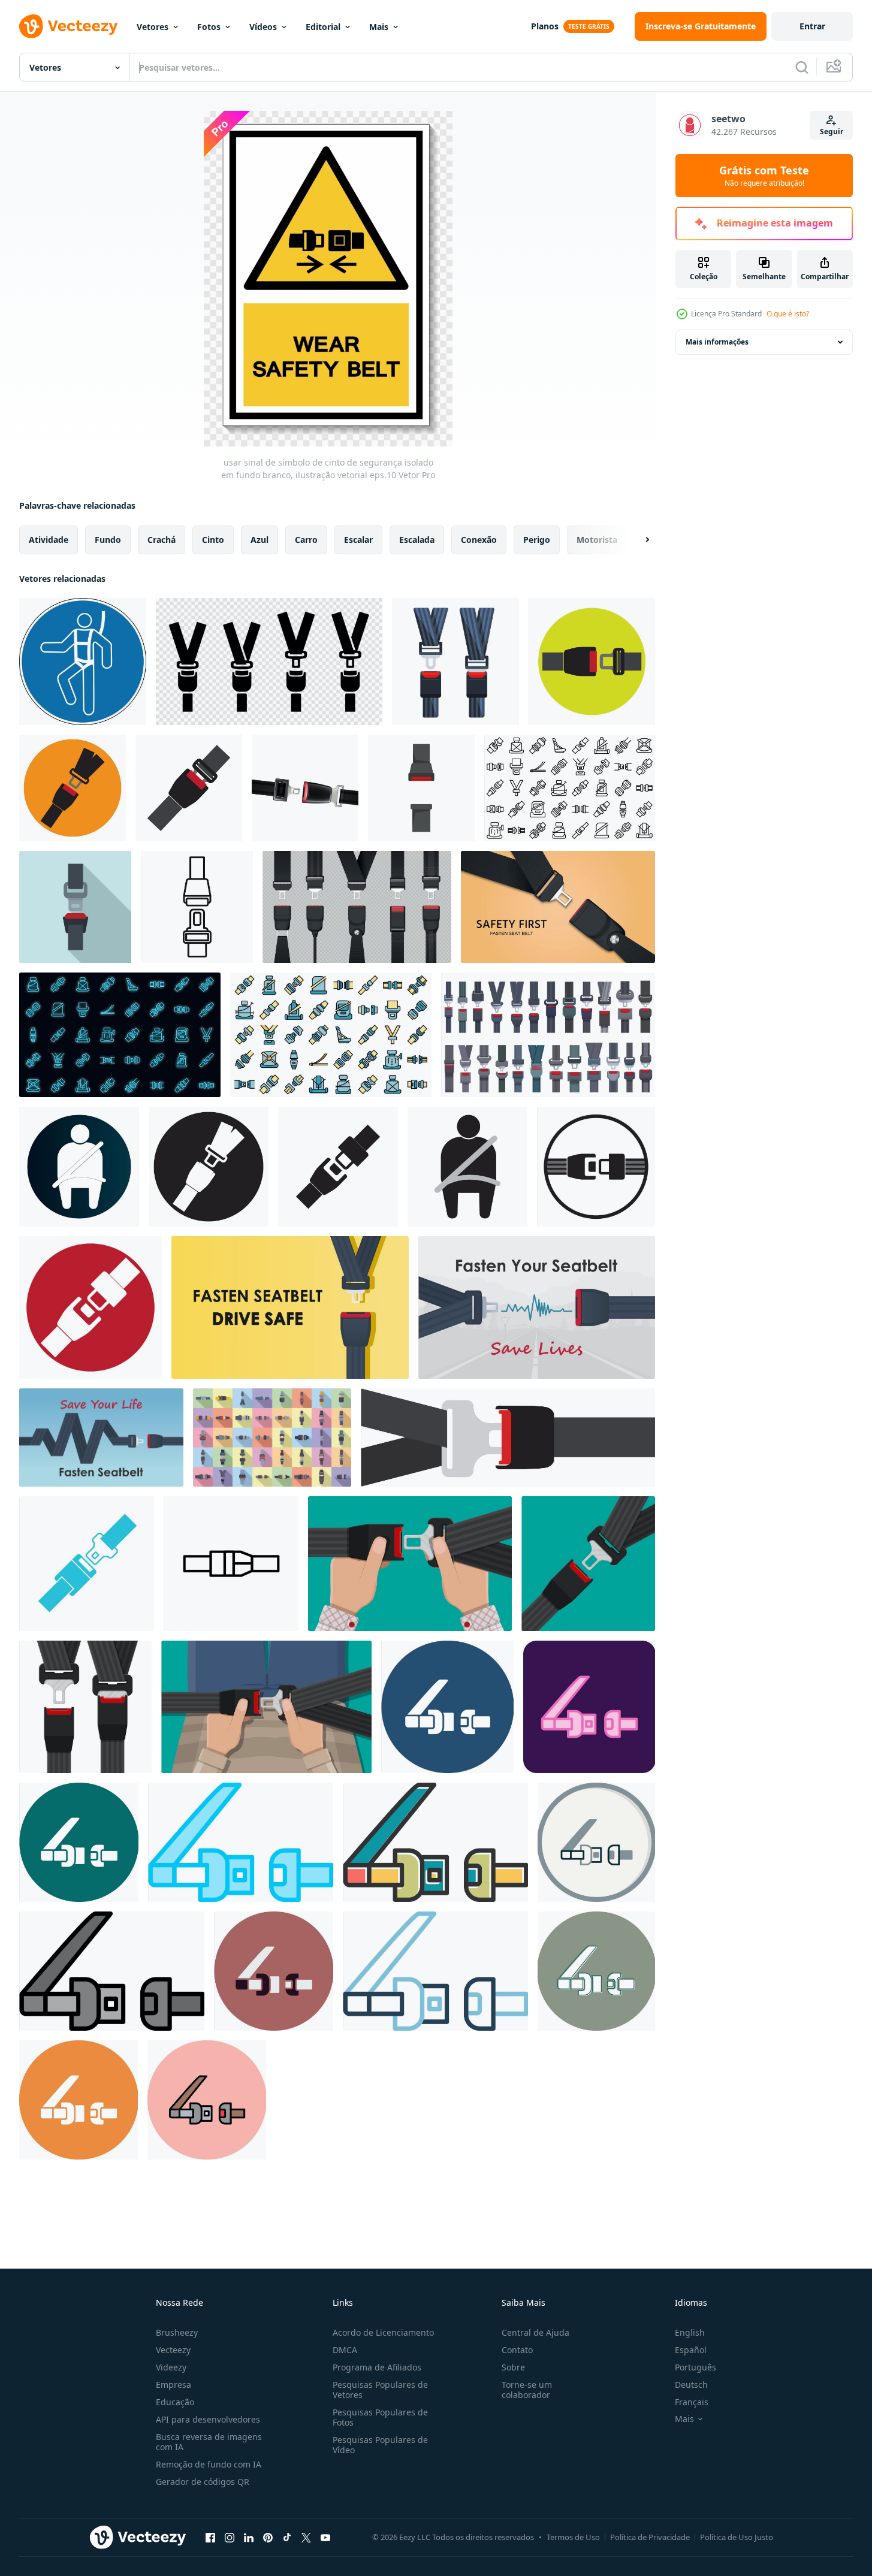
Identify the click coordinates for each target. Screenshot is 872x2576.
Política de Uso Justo (737, 2537)
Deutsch (691, 2385)
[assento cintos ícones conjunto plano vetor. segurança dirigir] (272, 1438)
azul (260, 540)
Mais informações (717, 342)
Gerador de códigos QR (203, 2482)
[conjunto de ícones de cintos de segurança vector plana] (331, 1035)
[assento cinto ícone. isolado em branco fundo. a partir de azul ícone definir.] (87, 1564)
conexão (479, 540)
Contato (517, 2350)
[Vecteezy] (68, 26)
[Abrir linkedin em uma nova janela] (249, 2537)
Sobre (513, 2367)
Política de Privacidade (650, 2537)
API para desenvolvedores (208, 2419)
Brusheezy (177, 2332)
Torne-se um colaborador (527, 2390)
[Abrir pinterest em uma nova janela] (268, 2537)
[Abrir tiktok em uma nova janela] (287, 2537)
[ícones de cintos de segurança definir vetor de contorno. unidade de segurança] (570, 788)
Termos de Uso (573, 2537)
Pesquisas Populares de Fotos (380, 2417)
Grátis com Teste (764, 176)
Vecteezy (173, 2350)
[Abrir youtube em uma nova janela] (325, 2537)
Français (692, 2402)
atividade (49, 540)
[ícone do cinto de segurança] (592, 662)
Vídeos (263, 27)
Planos (545, 26)
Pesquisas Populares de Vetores (380, 2390)
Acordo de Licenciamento (383, 2332)
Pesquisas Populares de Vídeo (380, 2445)
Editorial (323, 27)
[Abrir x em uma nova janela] (306, 2537)
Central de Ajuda (535, 2332)
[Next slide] (637, 540)
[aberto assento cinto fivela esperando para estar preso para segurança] (197, 907)
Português (696, 2367)
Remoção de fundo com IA (209, 2464)
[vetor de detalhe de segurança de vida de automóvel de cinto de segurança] (305, 788)
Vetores (153, 27)
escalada (417, 540)
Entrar (812, 26)
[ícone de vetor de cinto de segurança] (447, 1707)
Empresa (174, 2385)
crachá (162, 540)
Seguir (832, 132)
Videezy (171, 2367)
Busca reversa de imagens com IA (209, 2442)
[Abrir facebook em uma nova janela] (210, 2537)
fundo (108, 540)
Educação (175, 2402)
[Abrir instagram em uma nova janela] (230, 2537)
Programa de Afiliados (377, 2367)
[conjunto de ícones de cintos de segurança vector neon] (120, 1035)
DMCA (345, 2350)
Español (691, 2350)
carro (306, 540)
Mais (379, 27)
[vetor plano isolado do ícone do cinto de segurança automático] (421, 788)
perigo (537, 540)
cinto (213, 540)
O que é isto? (788, 314)
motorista (597, 540)
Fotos (209, 27)
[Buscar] (802, 67)
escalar (358, 540)
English (690, 2332)
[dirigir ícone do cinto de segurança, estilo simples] (75, 907)
